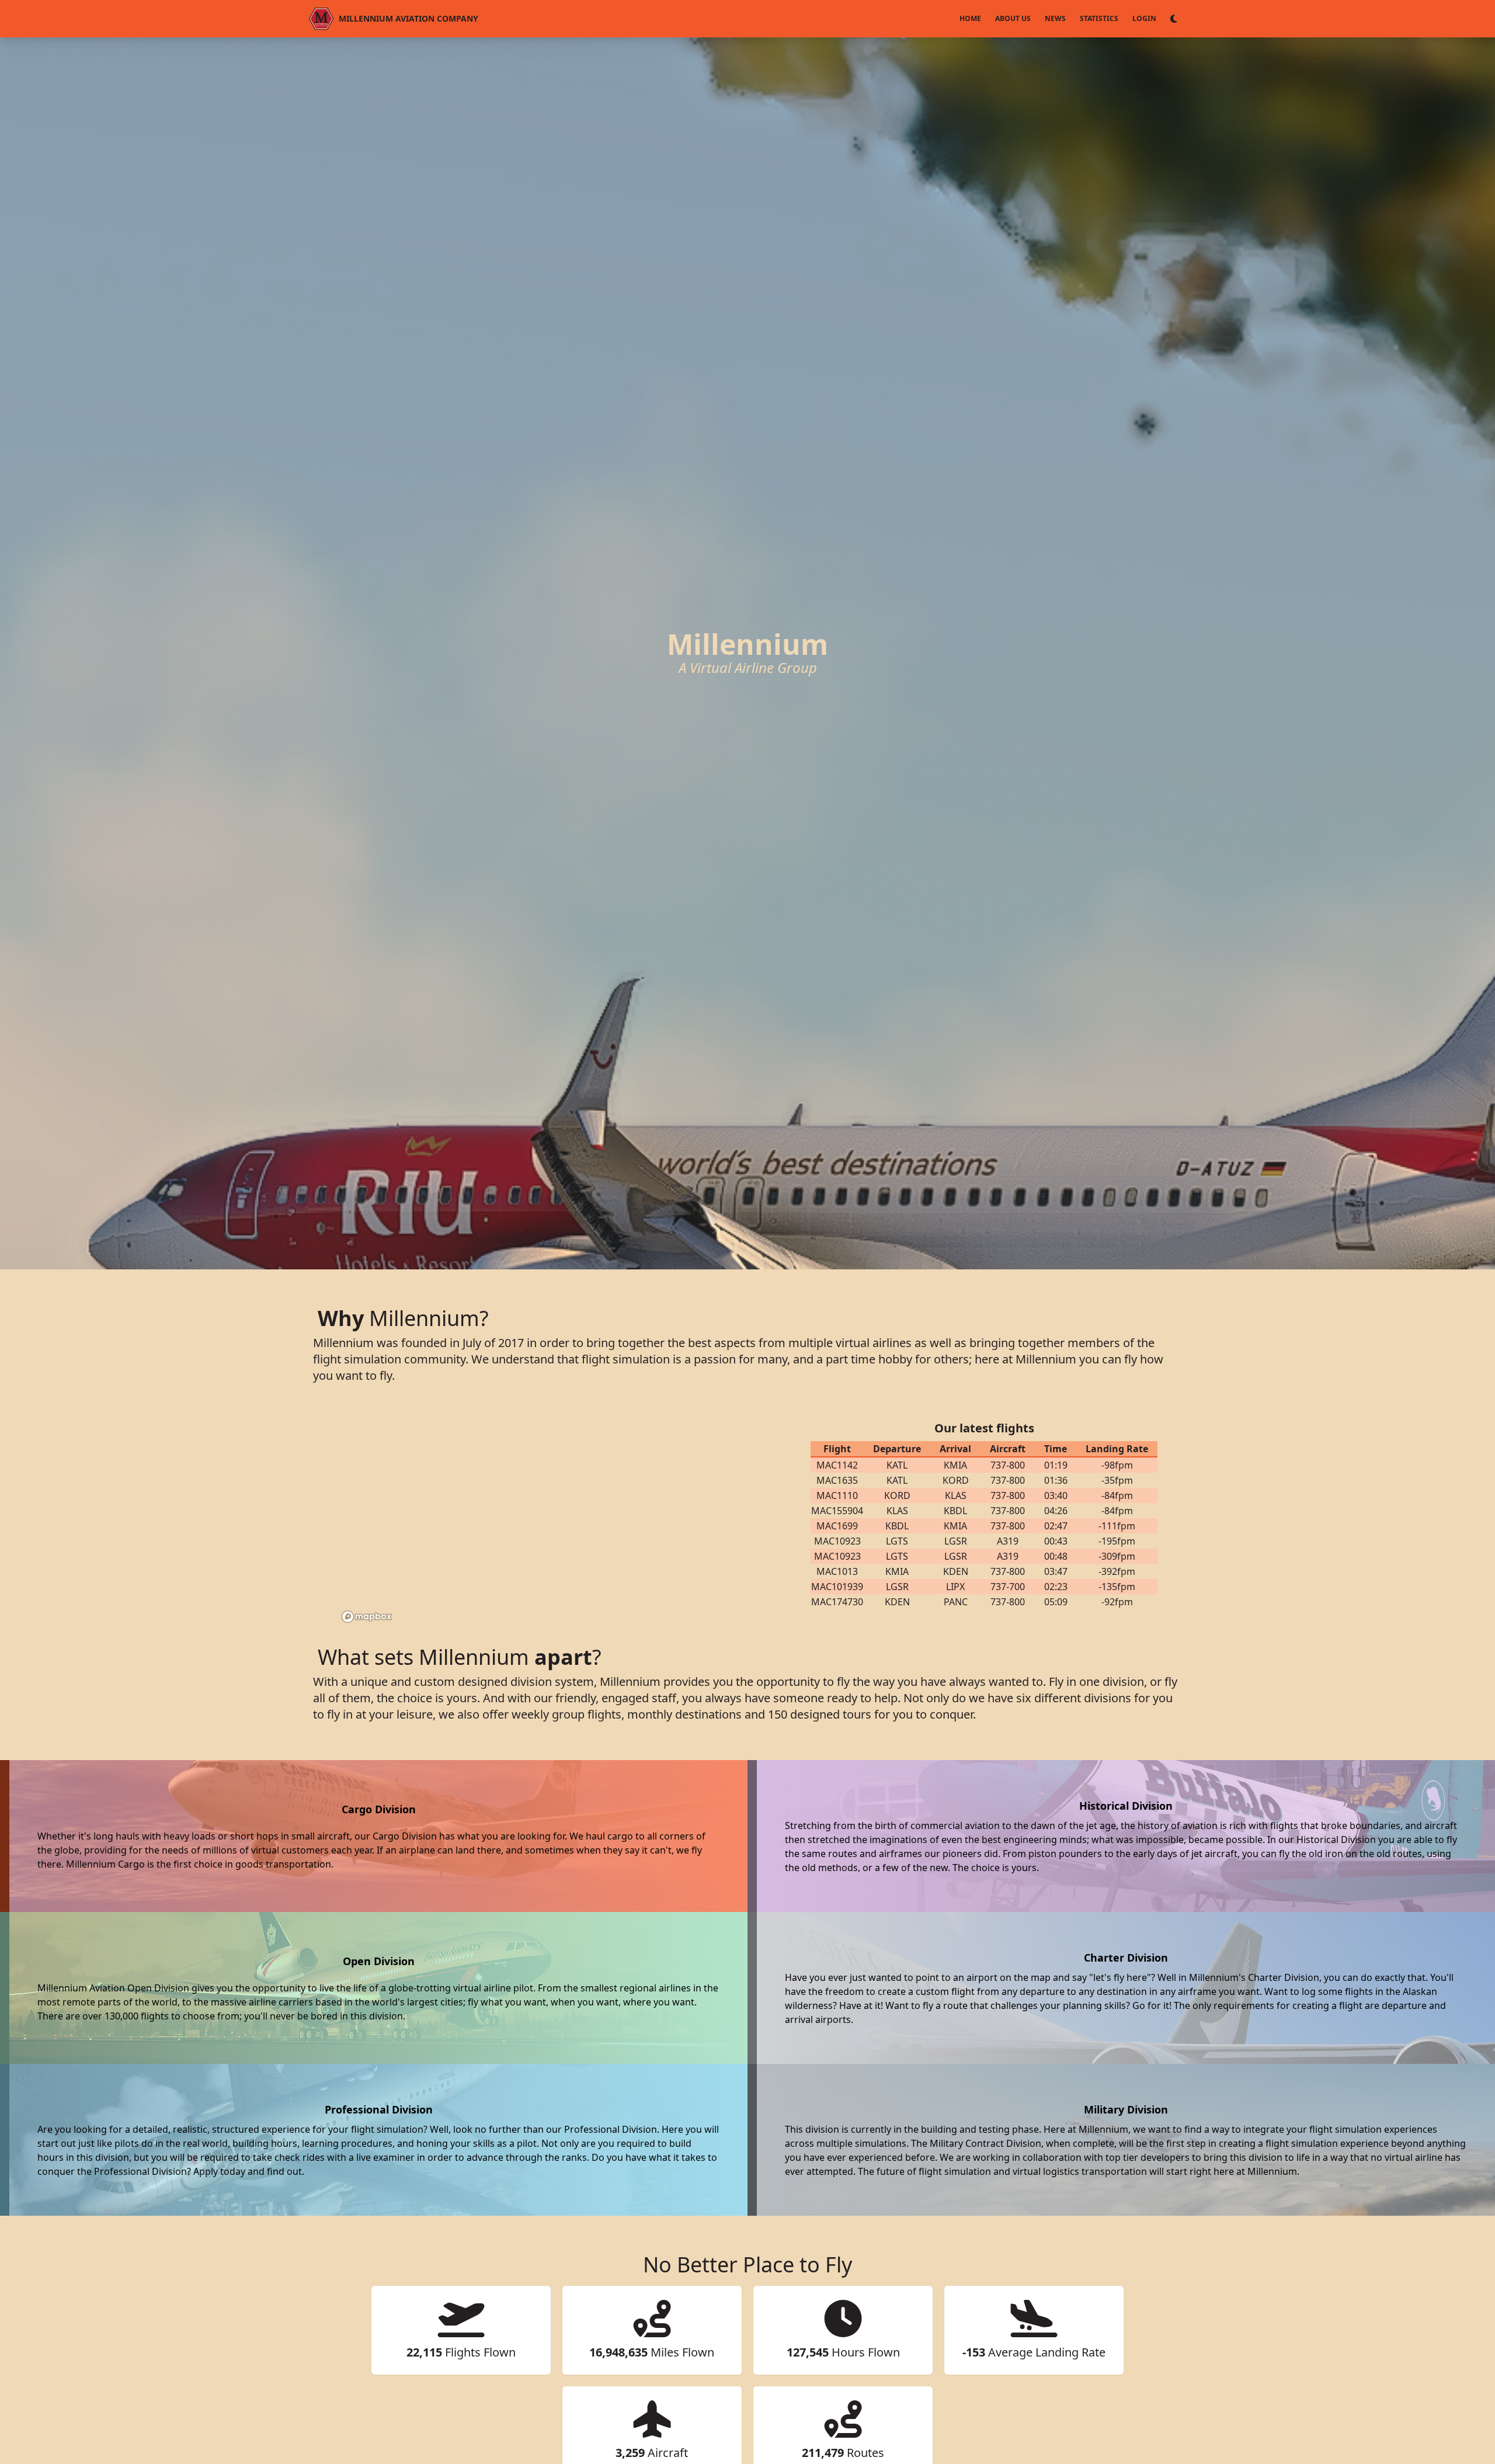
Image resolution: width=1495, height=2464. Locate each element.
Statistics (1099, 18)
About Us (1013, 18)
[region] (555, 1515)
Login (1144, 18)
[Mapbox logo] (367, 1617)
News (1055, 18)
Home (970, 18)
